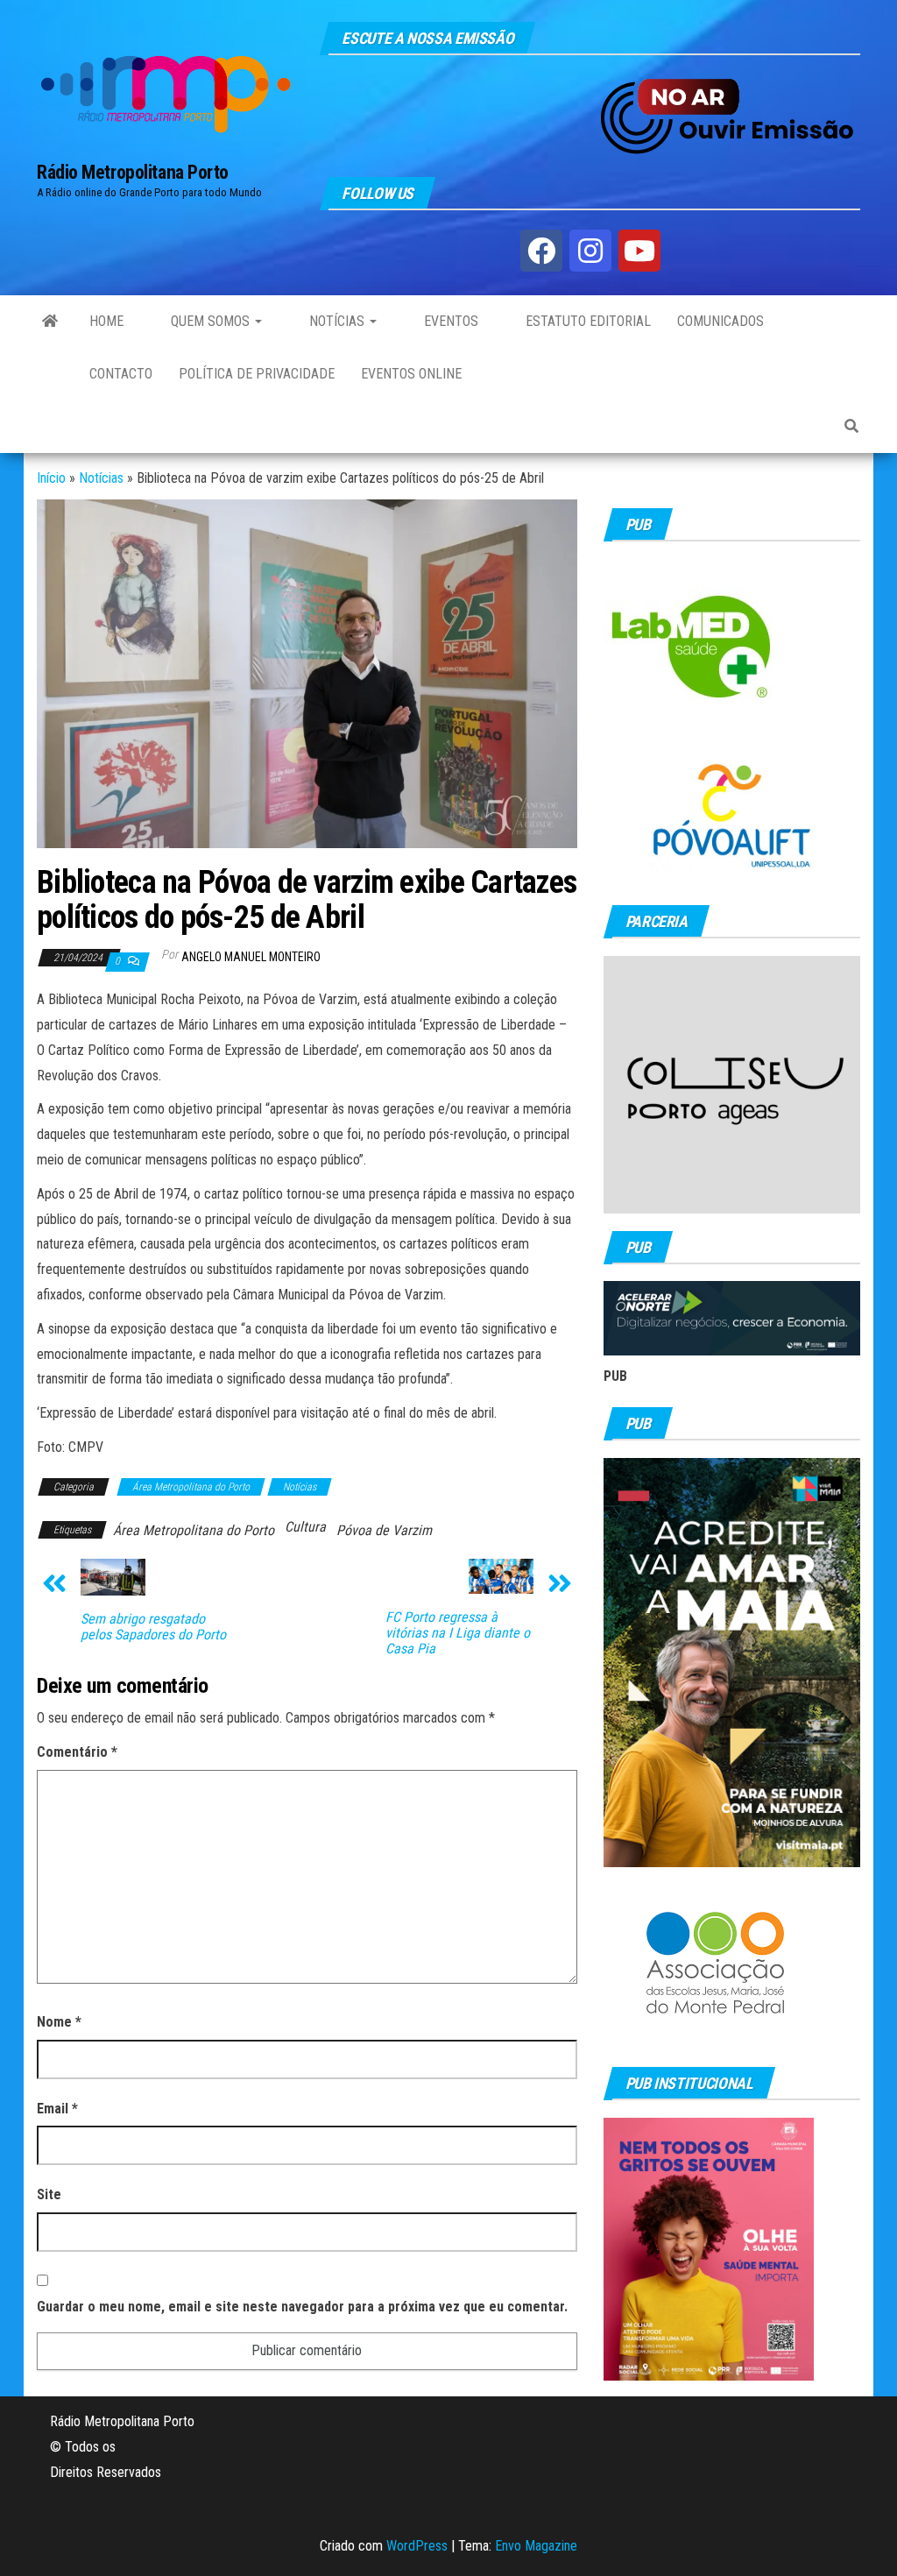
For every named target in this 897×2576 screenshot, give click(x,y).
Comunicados (720, 321)
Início (51, 478)
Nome (59, 2022)
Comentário (77, 1752)
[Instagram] (590, 251)
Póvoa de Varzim (384, 1530)
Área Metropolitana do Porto (191, 1487)
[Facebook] (541, 251)
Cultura (305, 1527)
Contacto (121, 374)
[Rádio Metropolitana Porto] (50, 322)
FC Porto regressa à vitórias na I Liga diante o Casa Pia (458, 1633)
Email (57, 2109)
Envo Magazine (536, 2546)
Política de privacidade (257, 374)
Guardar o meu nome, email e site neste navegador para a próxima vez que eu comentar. (302, 2307)
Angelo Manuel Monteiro (251, 957)
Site (49, 2194)
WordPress (417, 2546)
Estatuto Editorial (586, 321)
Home (106, 321)
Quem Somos (210, 321)
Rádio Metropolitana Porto (133, 172)
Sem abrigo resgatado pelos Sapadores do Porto (153, 1627)
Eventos (449, 321)
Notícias (337, 321)
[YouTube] (639, 251)
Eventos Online (411, 374)
